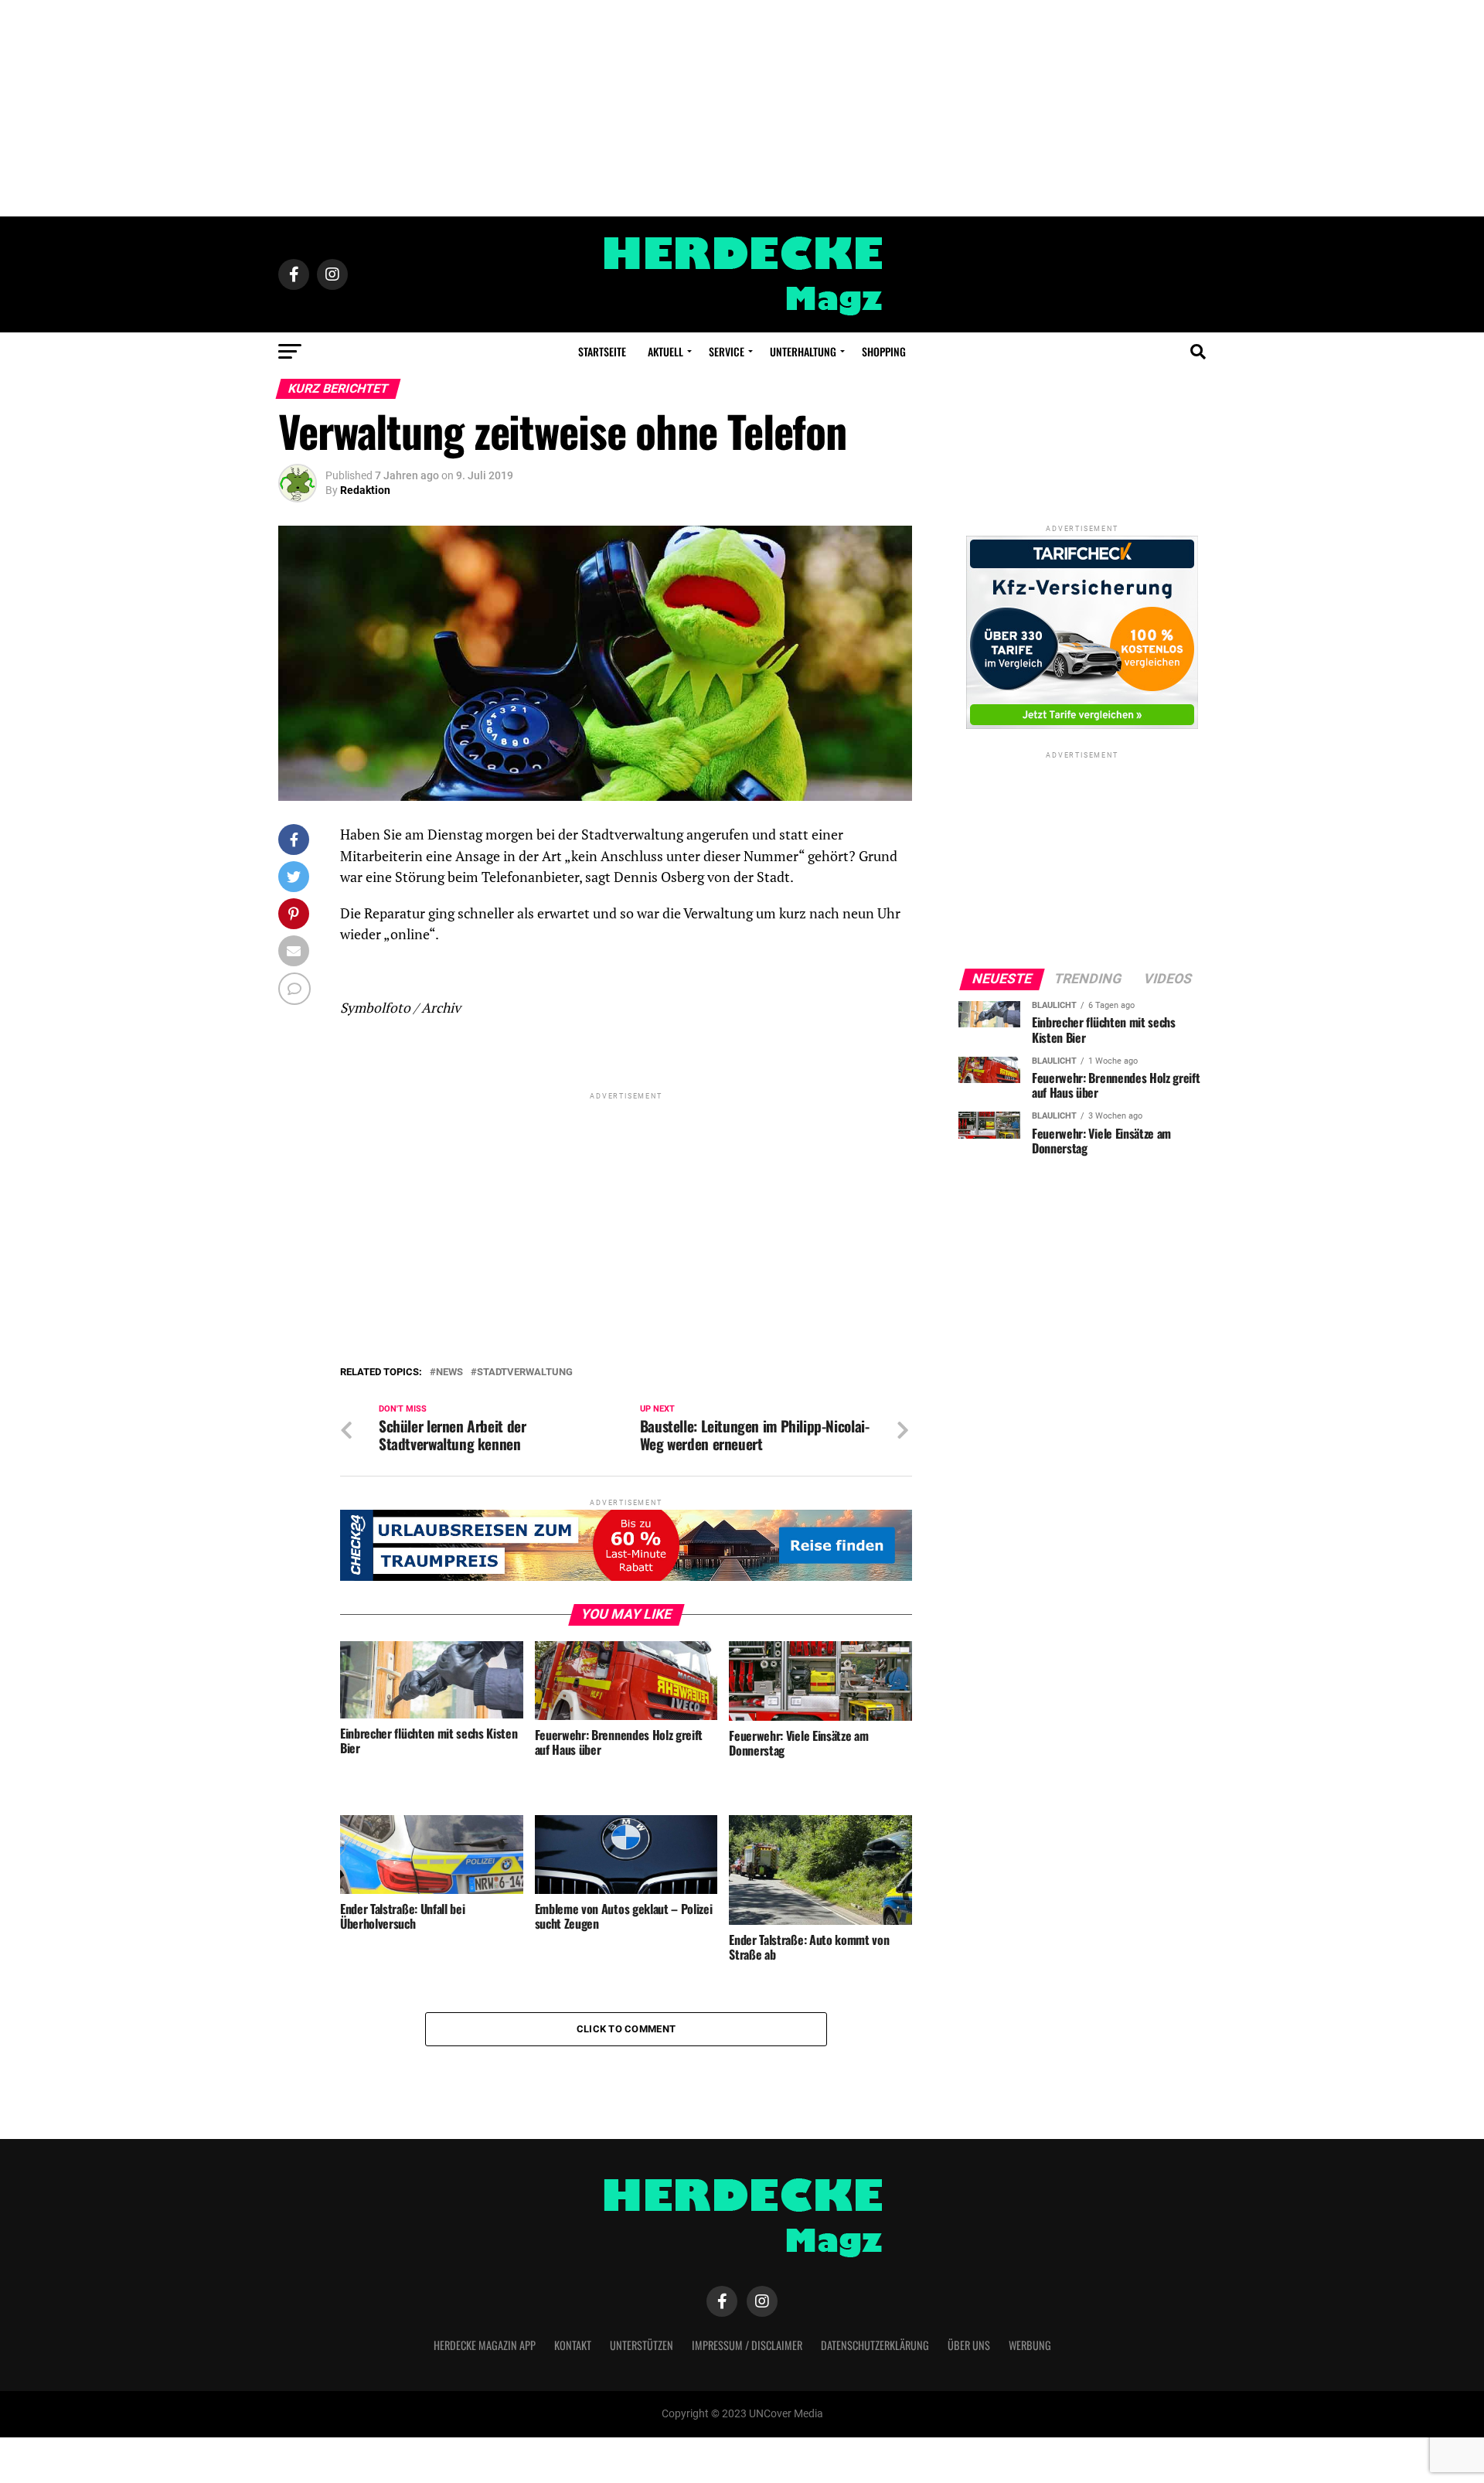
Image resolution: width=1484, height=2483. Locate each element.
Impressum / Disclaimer (747, 2345)
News (449, 1373)
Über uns (969, 2345)
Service (727, 351)
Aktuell (665, 351)
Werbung (1030, 2345)
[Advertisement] (742, 108)
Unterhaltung (803, 351)
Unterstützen (642, 2345)
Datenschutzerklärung (875, 2345)
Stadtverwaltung (525, 1373)
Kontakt (573, 2345)
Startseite (602, 351)
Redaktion (365, 490)
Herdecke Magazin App (485, 2345)
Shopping (884, 351)
